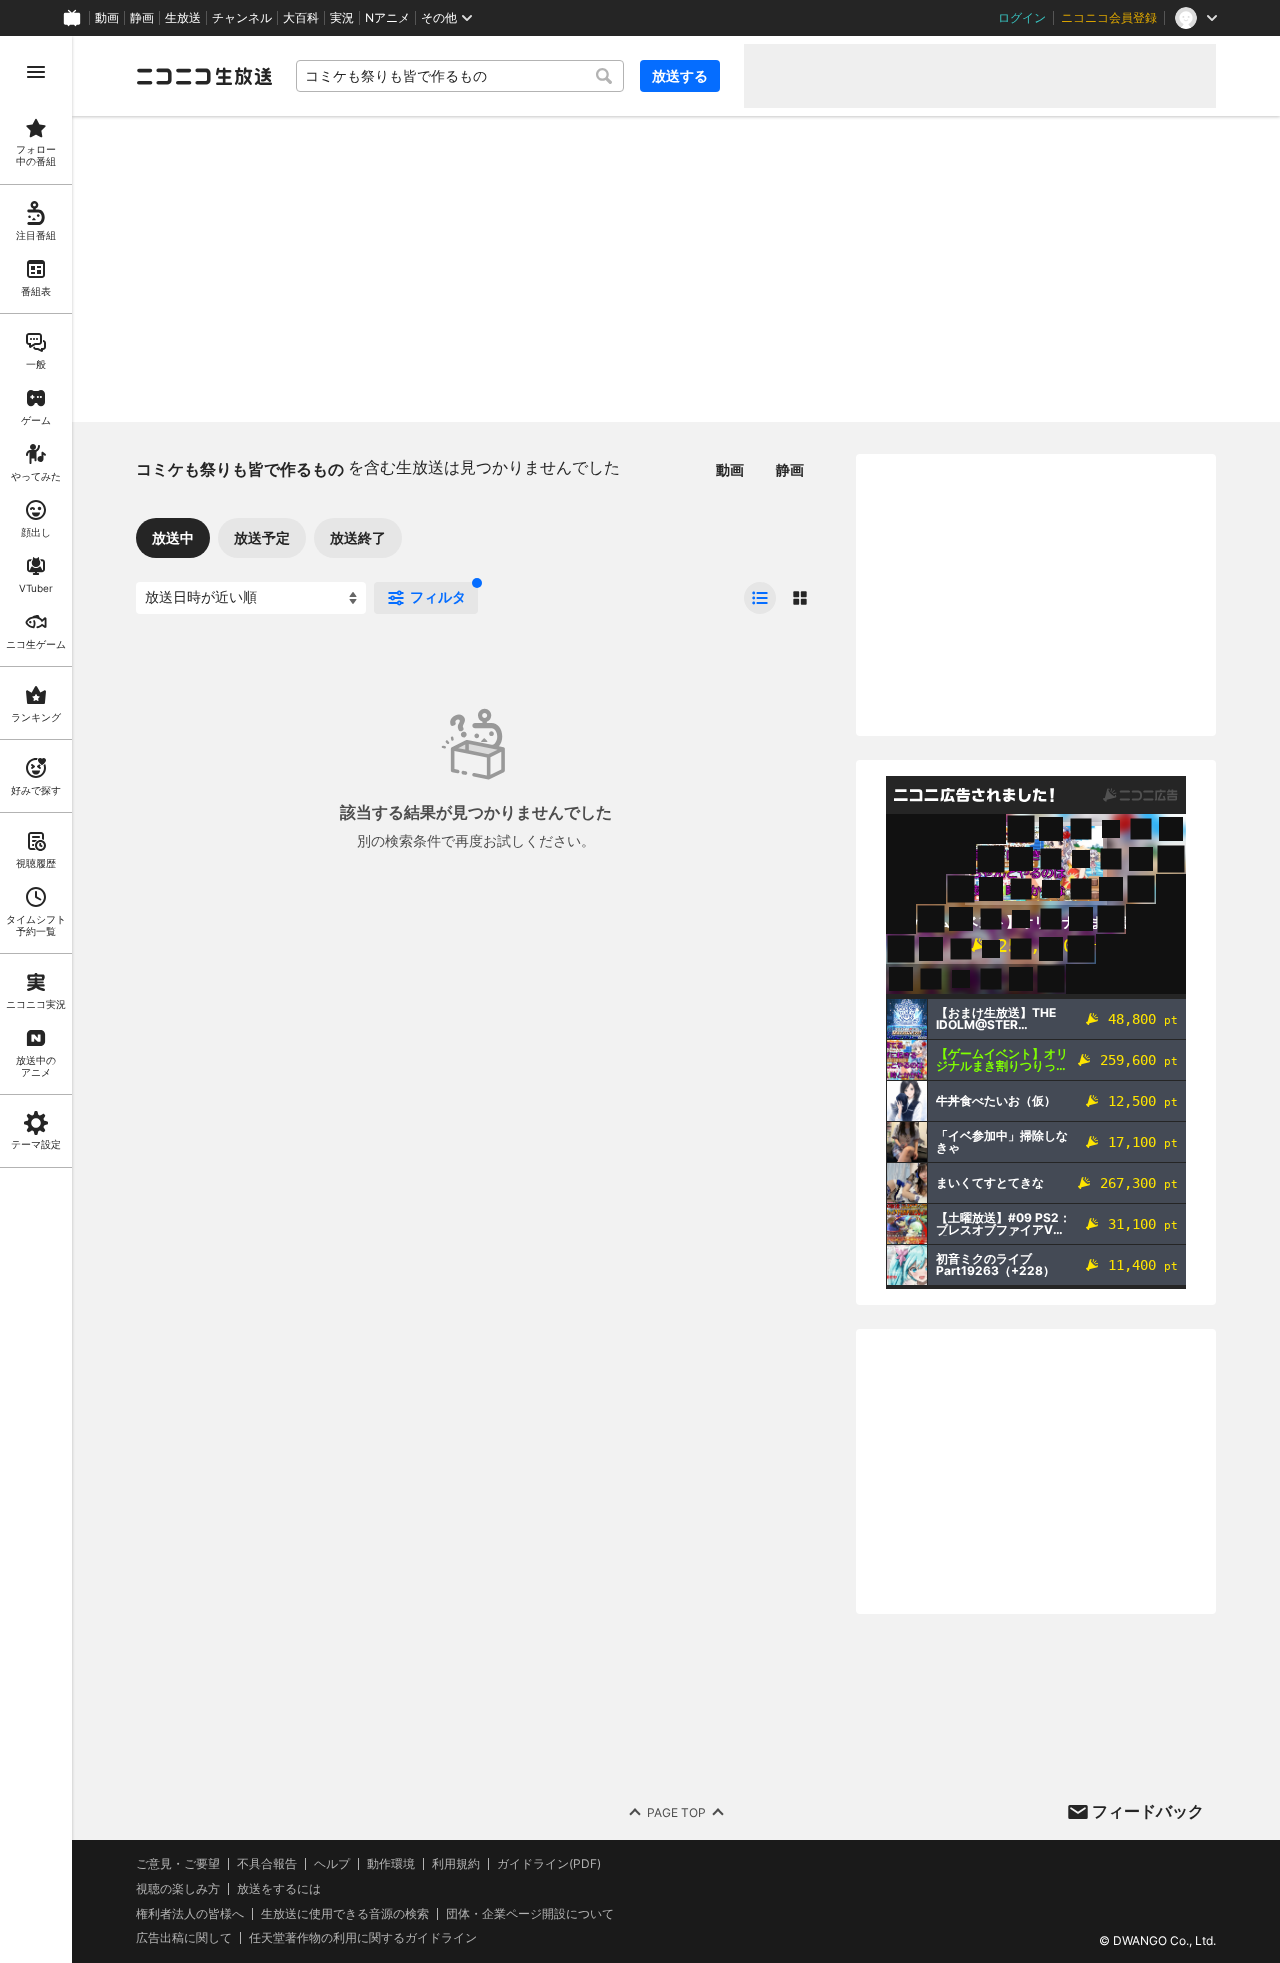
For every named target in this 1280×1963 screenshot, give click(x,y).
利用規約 (456, 1864)
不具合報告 (267, 1864)
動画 (107, 18)
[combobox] (460, 76)
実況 (342, 18)
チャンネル (242, 18)
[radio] (760, 598)
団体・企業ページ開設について (530, 1914)
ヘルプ (332, 1864)
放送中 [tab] (173, 537)
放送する (680, 75)
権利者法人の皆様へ (190, 1913)
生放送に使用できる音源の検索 (345, 1914)
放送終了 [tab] (358, 537)
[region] (36, 999)
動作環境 (391, 1864)
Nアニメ (387, 18)
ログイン (1022, 18)
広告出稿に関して (184, 1937)
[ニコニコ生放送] (204, 76)
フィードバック (1148, 1811)
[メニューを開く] (36, 72)
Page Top (676, 1812)
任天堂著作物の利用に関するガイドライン (363, 1938)
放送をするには (279, 1889)
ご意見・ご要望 (178, 1863)
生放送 (183, 18)
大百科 (301, 18)
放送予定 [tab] (262, 537)
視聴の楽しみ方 (178, 1888)
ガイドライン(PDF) (549, 1864)
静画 (142, 18)
